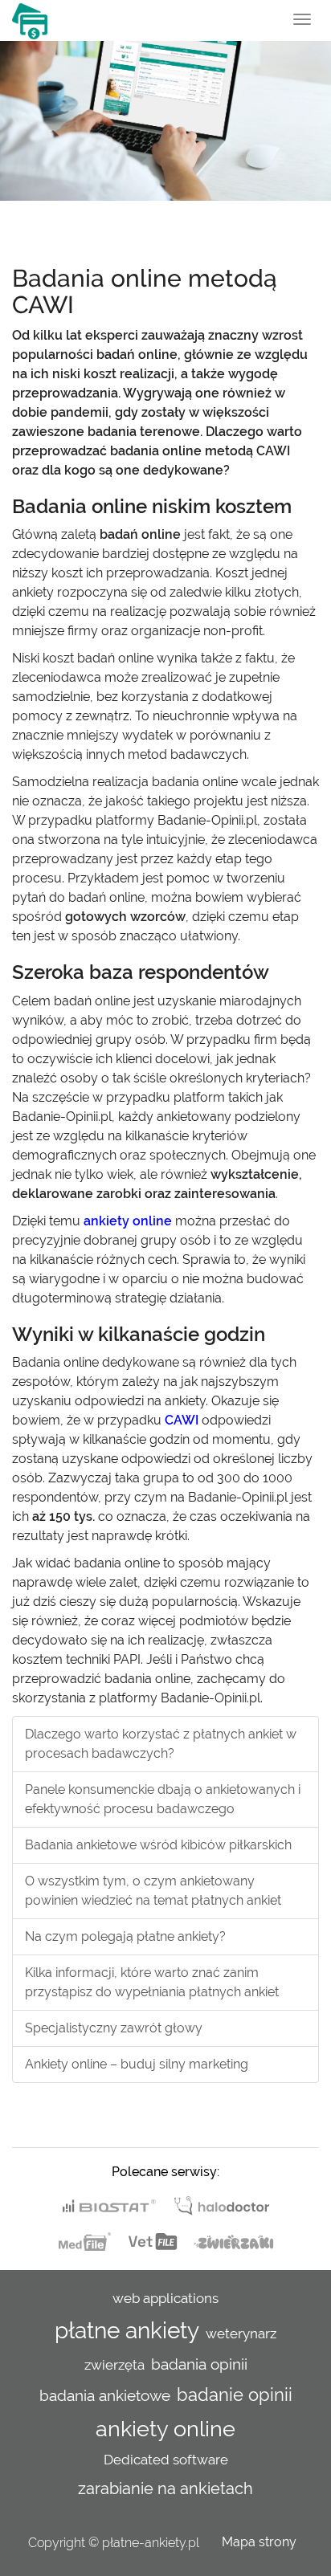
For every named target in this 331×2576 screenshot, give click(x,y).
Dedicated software (166, 2460)
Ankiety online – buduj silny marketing (137, 2064)
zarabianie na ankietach (165, 2488)
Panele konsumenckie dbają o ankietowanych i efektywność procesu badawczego (163, 1799)
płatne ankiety (127, 2331)
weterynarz (241, 2333)
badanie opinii (235, 2395)
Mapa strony (259, 2542)
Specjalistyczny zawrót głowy (114, 2028)
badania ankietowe (105, 2395)
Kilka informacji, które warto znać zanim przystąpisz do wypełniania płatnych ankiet (152, 1982)
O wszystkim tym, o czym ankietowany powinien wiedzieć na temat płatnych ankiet (153, 1891)
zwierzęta (114, 2365)
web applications (165, 2298)
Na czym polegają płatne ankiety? (125, 1936)
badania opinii (199, 2364)
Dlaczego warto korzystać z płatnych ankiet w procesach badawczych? (161, 1744)
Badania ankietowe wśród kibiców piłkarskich (158, 1845)
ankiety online (165, 2428)
